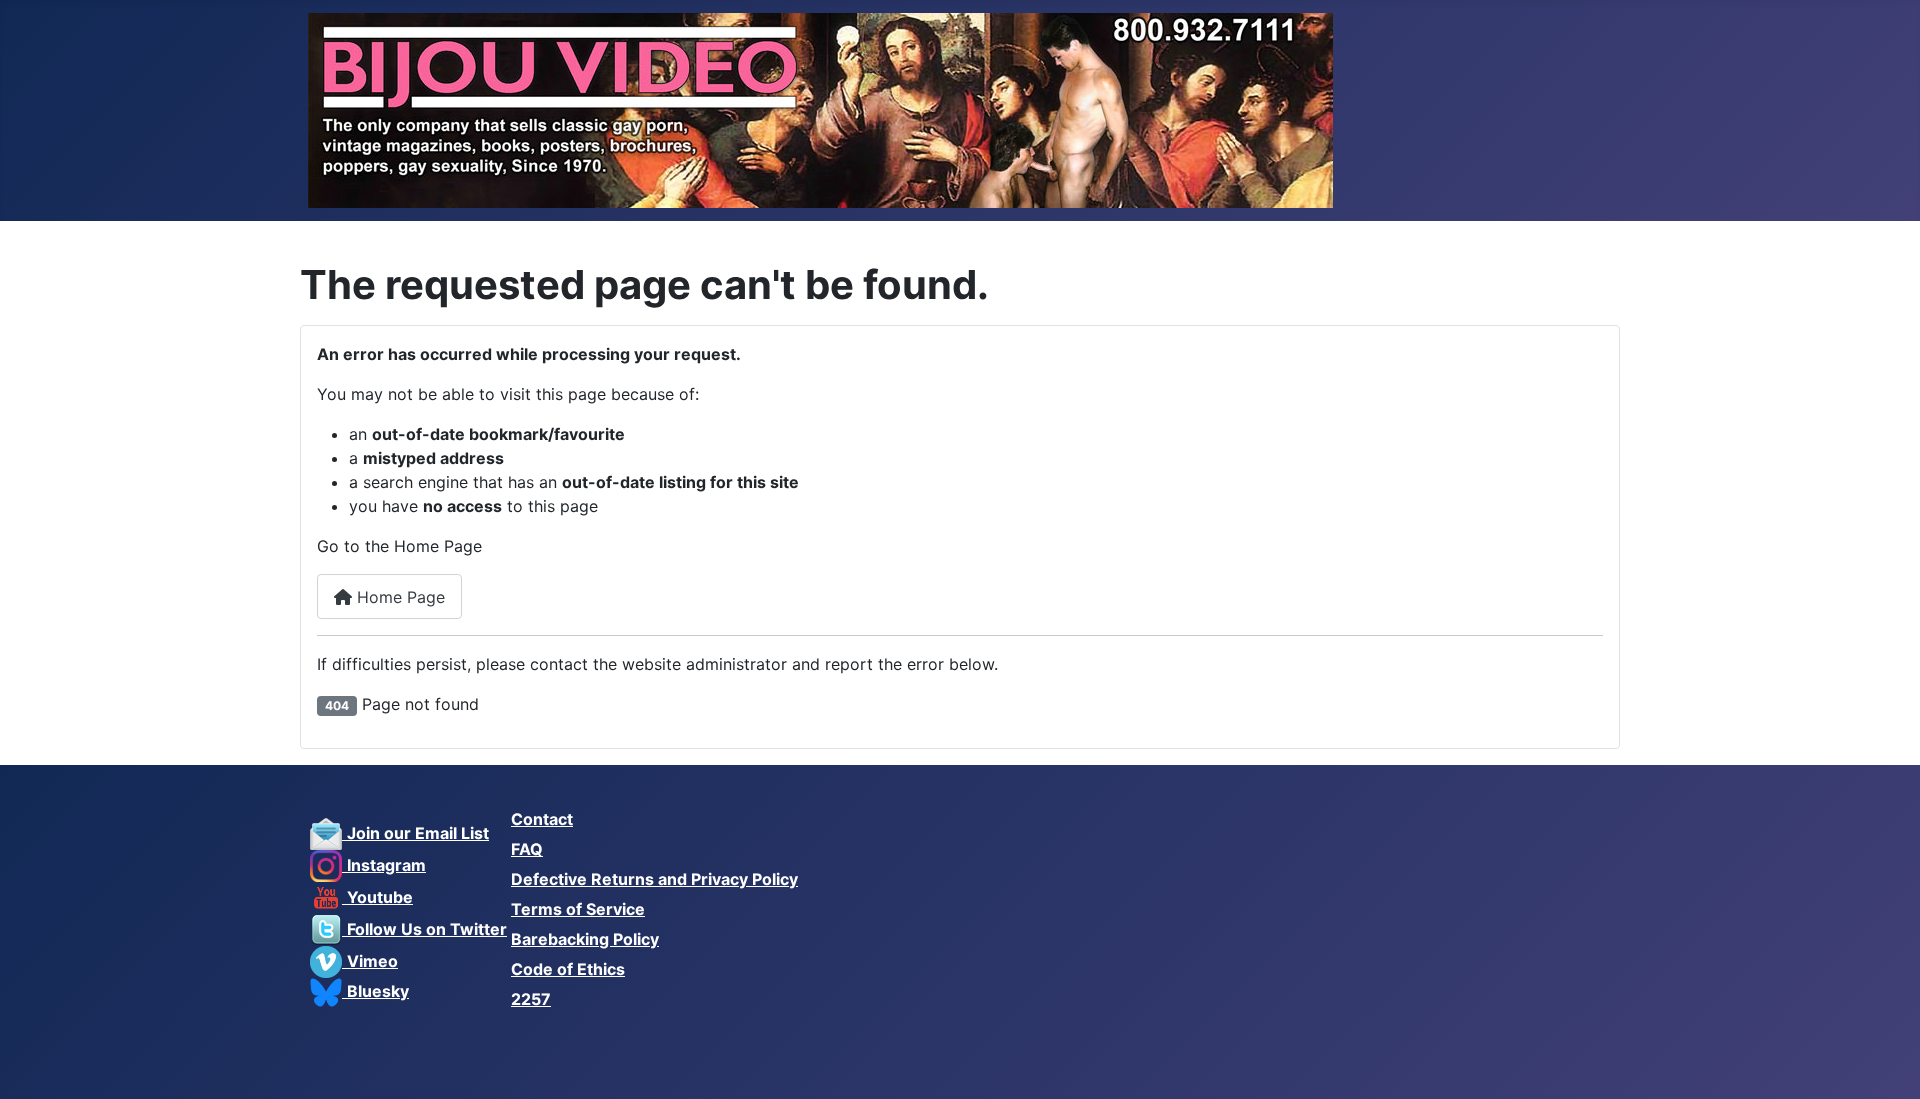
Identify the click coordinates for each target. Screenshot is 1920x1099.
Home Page (398, 597)
